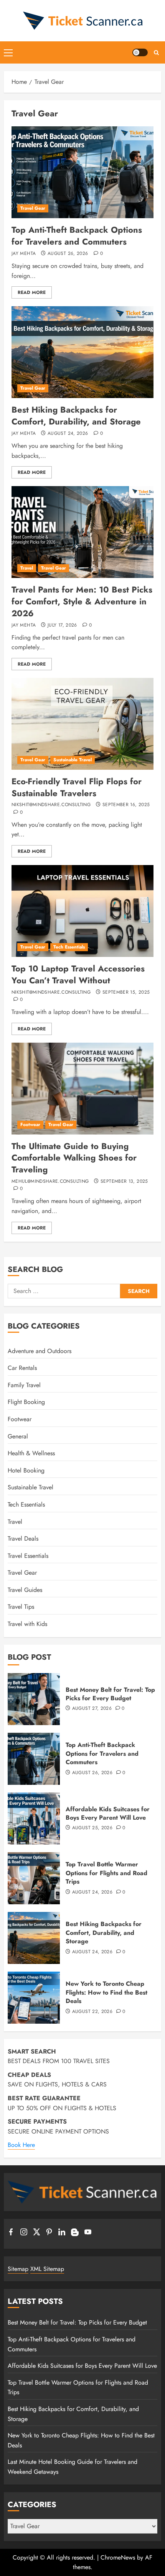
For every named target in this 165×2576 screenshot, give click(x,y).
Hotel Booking (26, 1470)
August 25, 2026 (92, 1828)
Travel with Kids (27, 1624)
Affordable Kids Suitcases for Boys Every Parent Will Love (108, 1813)
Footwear (30, 1125)
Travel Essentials (28, 1556)
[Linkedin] (62, 2233)
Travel (27, 568)
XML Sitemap (47, 2269)
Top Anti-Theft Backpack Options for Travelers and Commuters (77, 236)
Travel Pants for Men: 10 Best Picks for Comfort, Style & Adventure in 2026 (82, 601)
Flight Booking (26, 1402)
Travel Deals (23, 1539)
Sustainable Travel (73, 760)
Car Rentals (22, 1368)
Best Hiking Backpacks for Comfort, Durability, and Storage (76, 415)
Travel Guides (25, 1590)
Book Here (21, 2145)
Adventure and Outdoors (40, 1351)
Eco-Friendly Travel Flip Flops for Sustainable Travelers (77, 787)
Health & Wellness (31, 1453)
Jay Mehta (24, 254)
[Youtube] (88, 2233)
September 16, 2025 (126, 805)
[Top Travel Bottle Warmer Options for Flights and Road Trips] (34, 1878)
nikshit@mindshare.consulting (51, 805)
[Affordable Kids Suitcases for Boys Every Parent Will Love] (34, 1819)
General (18, 1436)
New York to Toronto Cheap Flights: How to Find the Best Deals (106, 1992)
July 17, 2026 (62, 625)
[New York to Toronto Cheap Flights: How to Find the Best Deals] (34, 1998)
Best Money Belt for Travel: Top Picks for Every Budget (110, 1694)
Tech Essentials (69, 947)
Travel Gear (33, 208)
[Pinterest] (49, 2233)
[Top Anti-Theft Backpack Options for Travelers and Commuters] (82, 172)
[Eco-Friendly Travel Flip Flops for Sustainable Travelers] (82, 724)
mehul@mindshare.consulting (50, 1182)
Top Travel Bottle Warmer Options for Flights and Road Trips (106, 1873)
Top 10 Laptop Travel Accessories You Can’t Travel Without (78, 974)
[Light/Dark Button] (140, 52)
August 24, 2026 (68, 434)
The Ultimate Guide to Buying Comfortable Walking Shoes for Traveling (74, 1158)
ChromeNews (118, 2557)
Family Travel (24, 1385)
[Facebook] (11, 2233)
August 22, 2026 (92, 2012)
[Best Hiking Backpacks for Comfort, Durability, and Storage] (82, 352)
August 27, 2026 (92, 1709)
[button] (8, 52)
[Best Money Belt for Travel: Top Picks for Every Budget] (34, 1699)
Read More (32, 292)
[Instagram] (24, 2233)
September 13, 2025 (124, 1182)
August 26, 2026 (68, 254)
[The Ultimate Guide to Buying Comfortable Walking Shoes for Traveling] (82, 1089)
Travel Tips (21, 1607)
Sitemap (18, 2269)
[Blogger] (75, 2234)
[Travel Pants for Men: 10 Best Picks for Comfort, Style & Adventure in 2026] (82, 532)
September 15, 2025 (126, 993)
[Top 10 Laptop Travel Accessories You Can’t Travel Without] (82, 911)
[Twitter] (36, 2233)
